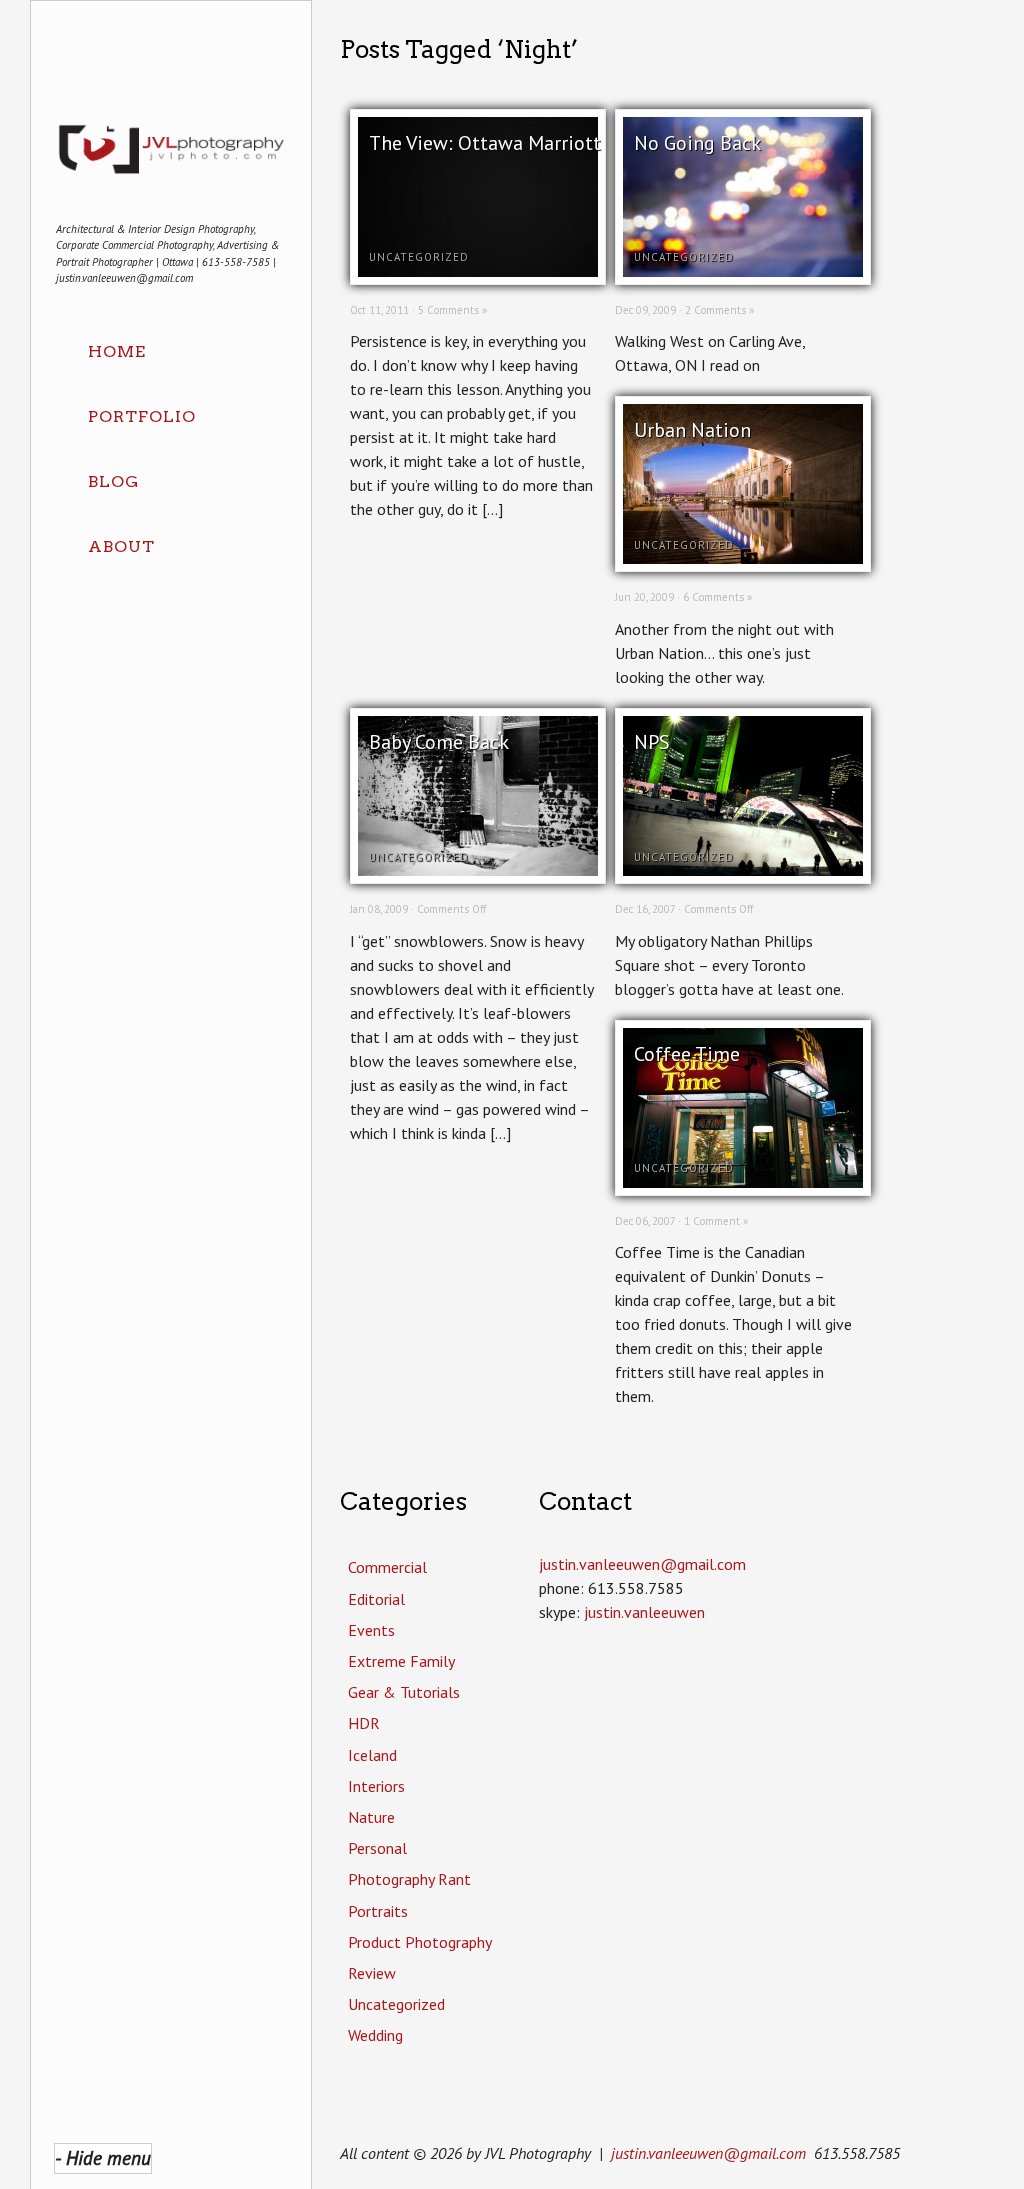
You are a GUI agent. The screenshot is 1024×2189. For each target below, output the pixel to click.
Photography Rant (409, 1879)
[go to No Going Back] (743, 271)
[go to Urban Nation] (743, 558)
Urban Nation (692, 430)
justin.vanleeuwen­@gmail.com (642, 1564)
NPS (652, 742)
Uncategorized (419, 257)
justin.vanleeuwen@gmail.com (708, 2153)
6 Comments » (717, 597)
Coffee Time (687, 1054)
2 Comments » (719, 310)
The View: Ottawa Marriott (485, 143)
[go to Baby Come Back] (478, 870)
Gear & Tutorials (404, 1692)
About (121, 546)
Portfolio (142, 416)
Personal (377, 1848)
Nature (371, 1817)
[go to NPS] (743, 870)
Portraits (378, 1911)
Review (372, 1973)
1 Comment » (716, 1221)
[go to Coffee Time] (743, 1182)
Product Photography (420, 1942)
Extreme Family (401, 1661)
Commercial (387, 1567)
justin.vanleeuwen (644, 1612)
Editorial (376, 1599)
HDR (364, 1723)
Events (371, 1630)
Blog (113, 481)
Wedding (375, 2035)
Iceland (372, 1755)
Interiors (376, 1786)
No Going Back (697, 143)
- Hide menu (103, 2157)
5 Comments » (452, 310)
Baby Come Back (439, 742)
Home (117, 351)
